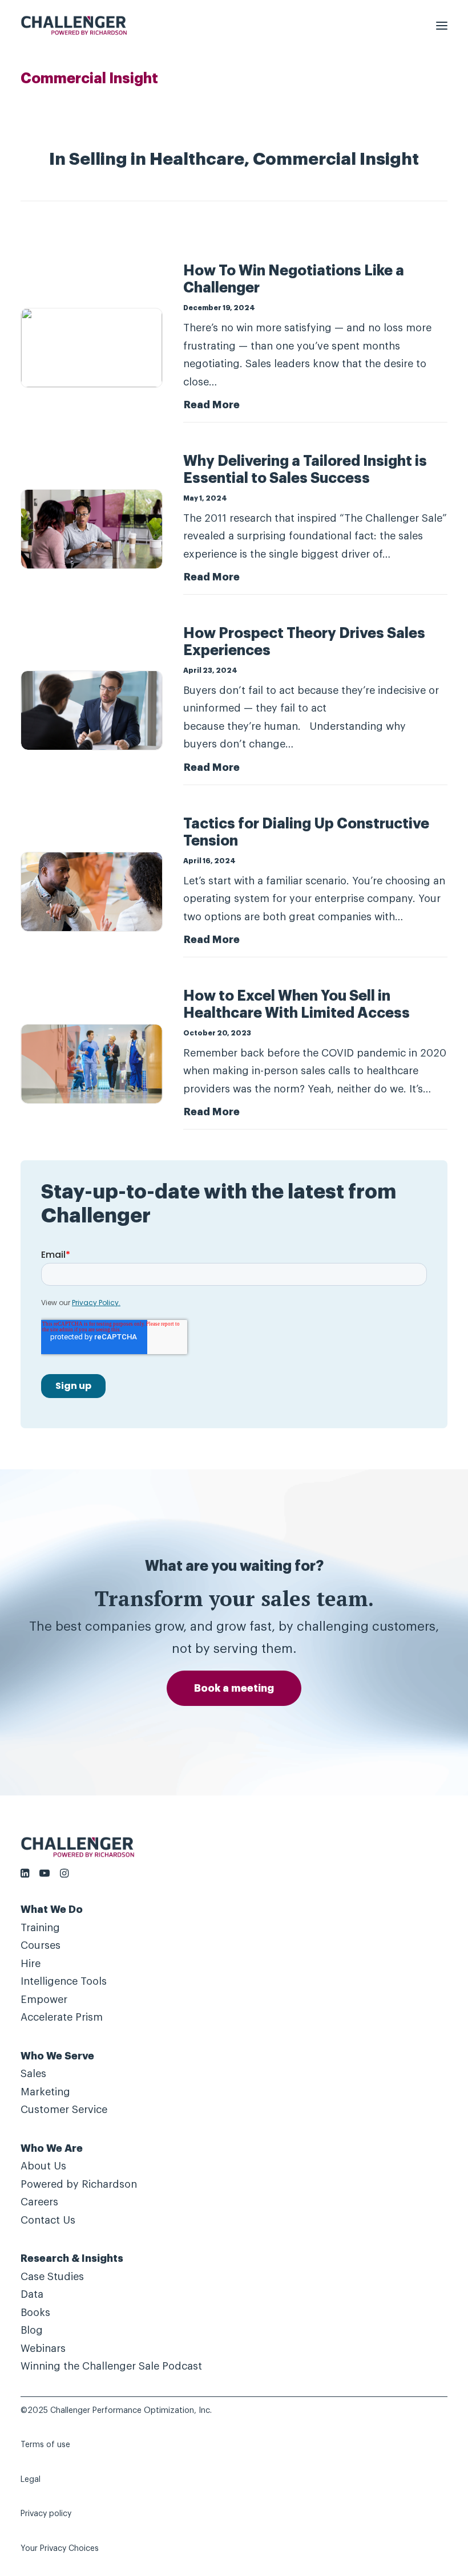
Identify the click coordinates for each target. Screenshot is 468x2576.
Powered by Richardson (79, 2184)
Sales (33, 2074)
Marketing (45, 2092)
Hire (31, 1964)
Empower (44, 2000)
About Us (43, 2166)
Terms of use (45, 2445)
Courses (41, 1945)
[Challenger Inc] (74, 25)
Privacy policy (46, 2514)
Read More (212, 405)
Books (35, 2313)
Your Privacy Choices (60, 2549)
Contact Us (48, 2220)
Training (40, 1928)
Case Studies (52, 2277)
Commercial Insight (336, 160)
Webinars (43, 2349)
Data (32, 2294)
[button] (442, 25)
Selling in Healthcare (157, 160)
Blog (32, 2330)
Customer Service (64, 2110)
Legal (31, 2480)
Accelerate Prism (62, 2017)
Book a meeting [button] (234, 1688)
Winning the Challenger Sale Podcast (111, 2366)
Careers (39, 2202)
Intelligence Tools (64, 1981)
